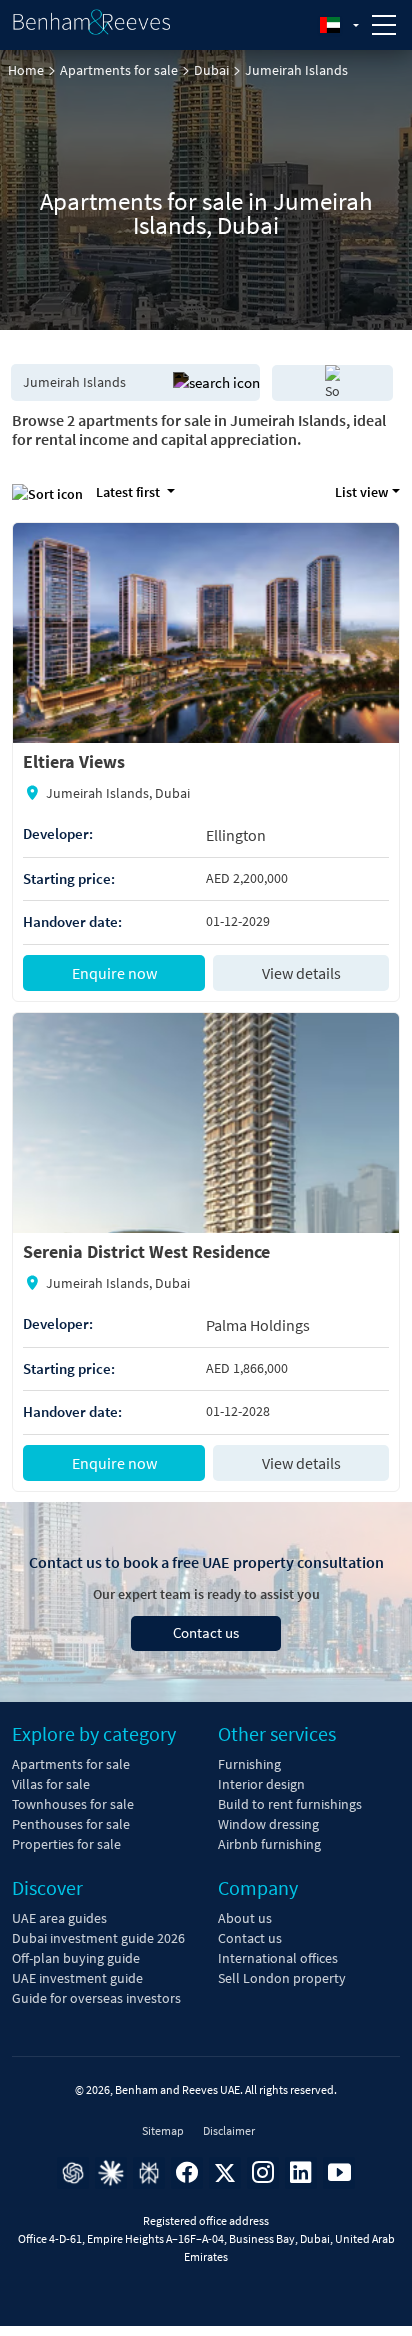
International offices (278, 1958)
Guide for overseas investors (96, 1998)
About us (245, 1918)
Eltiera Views (74, 761)
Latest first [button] (128, 492)
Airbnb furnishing (269, 1844)
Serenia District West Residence (146, 1251)
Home (26, 70)
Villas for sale (51, 1784)
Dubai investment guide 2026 (98, 1938)
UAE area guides (59, 1918)
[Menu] (384, 25)
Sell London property (282, 1978)
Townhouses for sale (73, 1804)
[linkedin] (301, 2173)
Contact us (206, 1632)
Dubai (211, 70)
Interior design (261, 1784)
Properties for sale (66, 1844)
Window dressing (268, 1824)
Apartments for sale (119, 70)
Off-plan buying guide (76, 1958)
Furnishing (249, 1764)
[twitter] (225, 2173)
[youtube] (339, 2173)
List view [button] (361, 492)
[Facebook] (187, 2173)
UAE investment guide (77, 1978)
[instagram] (263, 2173)
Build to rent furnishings (290, 1804)
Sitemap (163, 2130)
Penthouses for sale (71, 1824)
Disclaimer (229, 2130)
